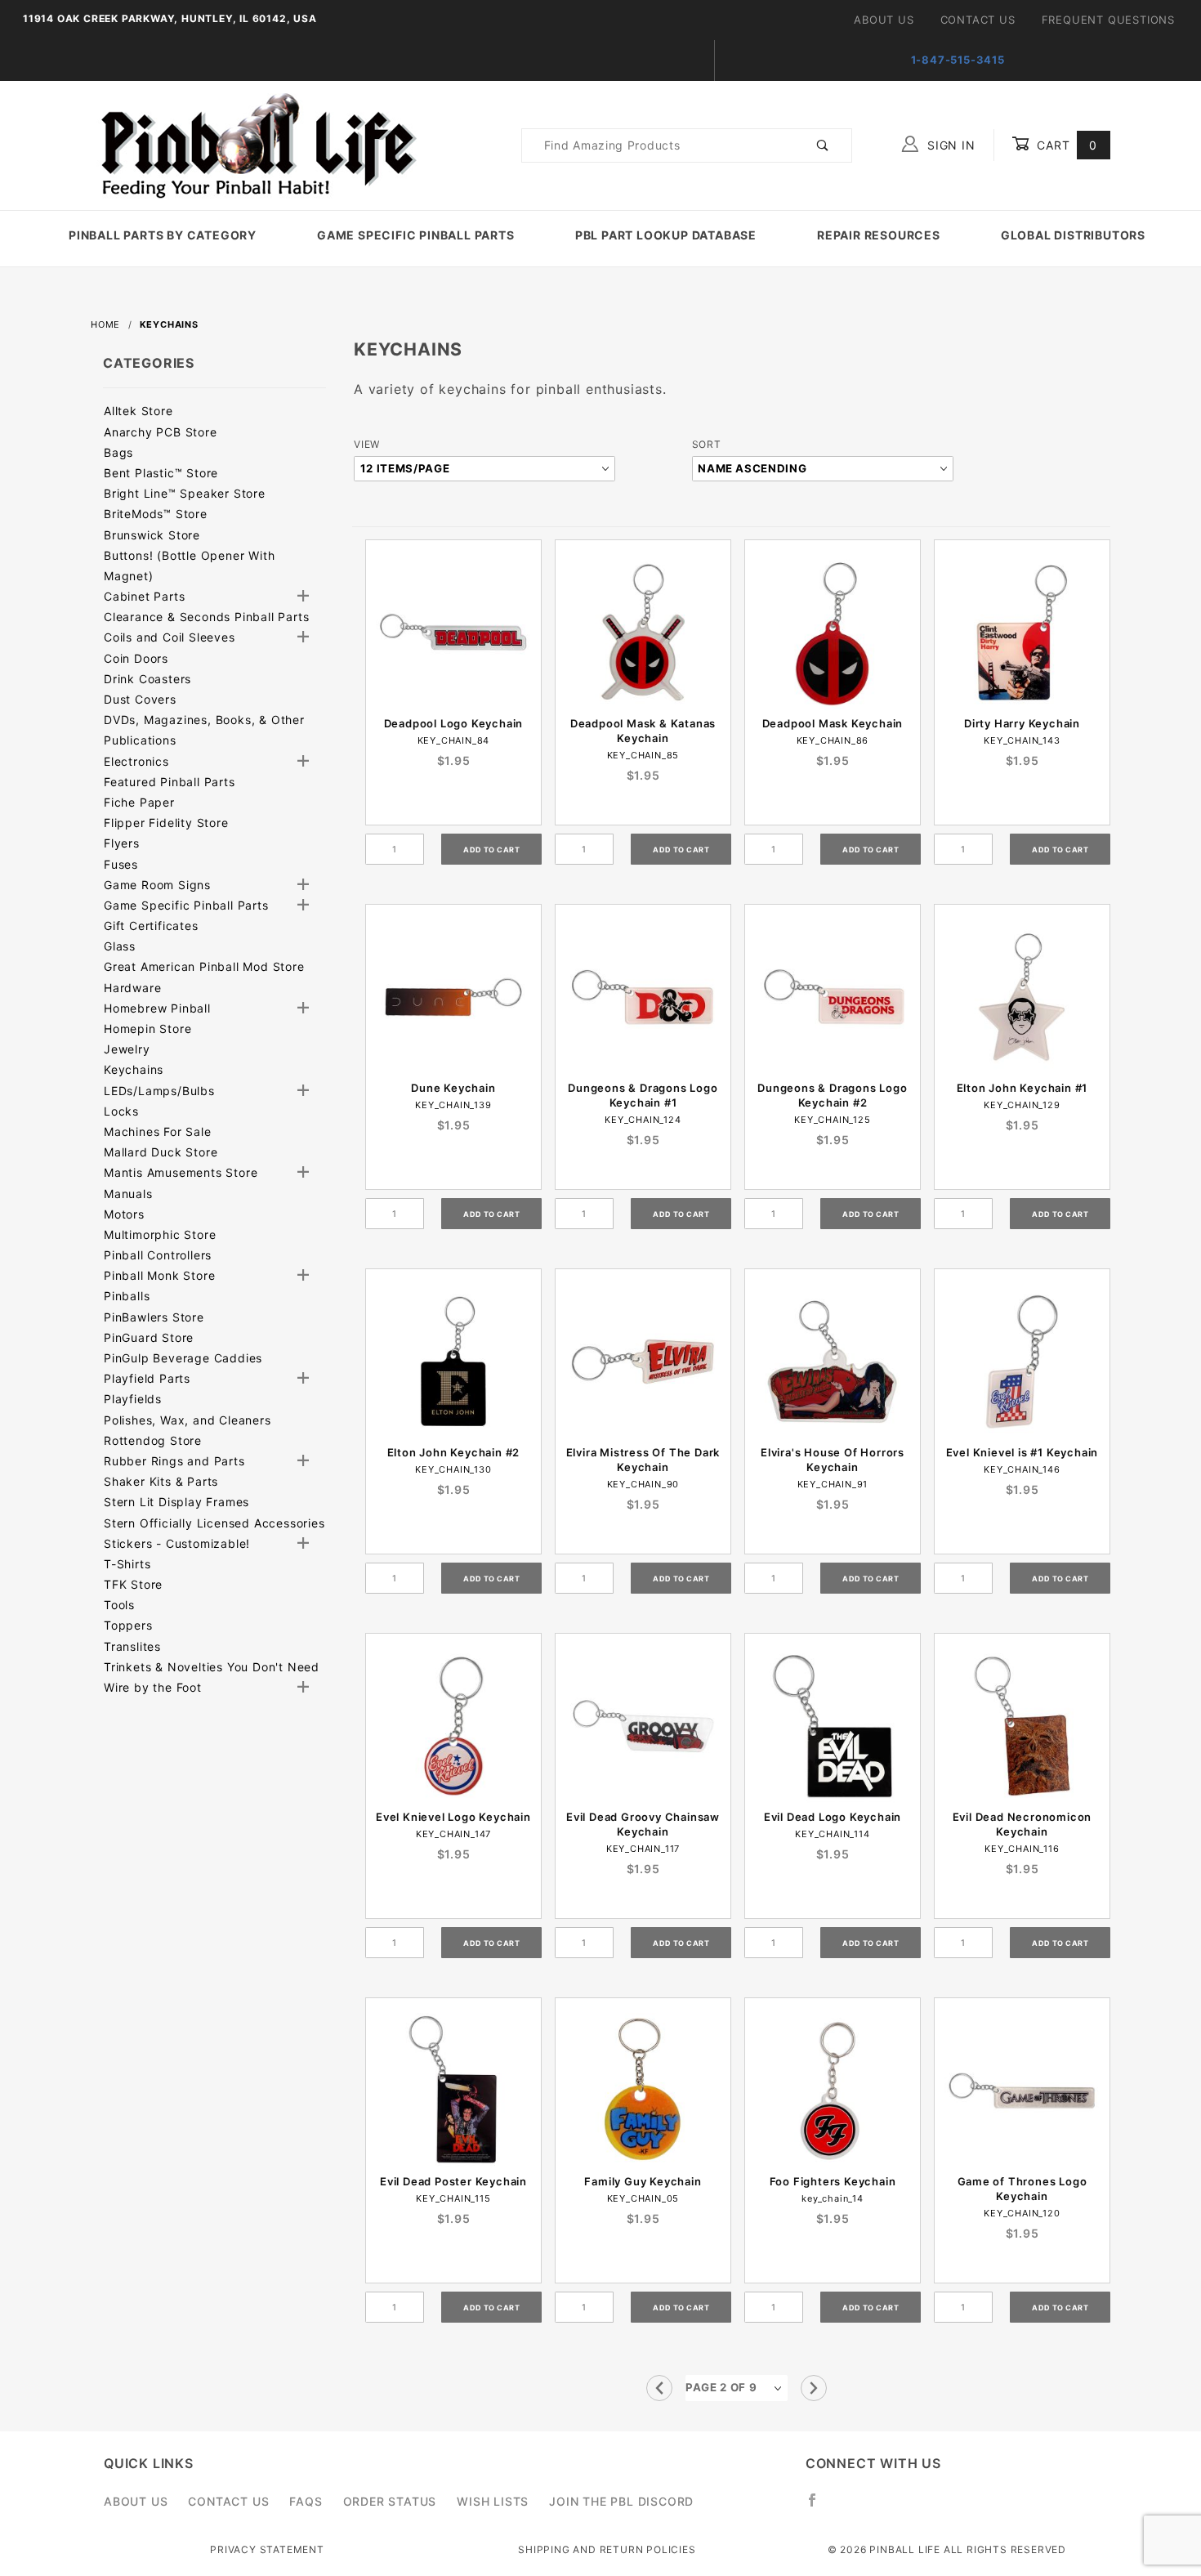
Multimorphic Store (160, 1234)
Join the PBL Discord (621, 2501)
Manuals (128, 1194)
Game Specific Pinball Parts (416, 235)
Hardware (132, 988)
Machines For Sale (158, 1131)
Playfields (133, 1399)
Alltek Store (138, 411)
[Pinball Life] (254, 144)
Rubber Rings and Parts (174, 1461)
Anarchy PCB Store (161, 432)
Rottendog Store (153, 1440)
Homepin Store (147, 1029)
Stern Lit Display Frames (176, 1502)
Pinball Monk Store (159, 1275)
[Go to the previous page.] (659, 2388)
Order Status (390, 2501)
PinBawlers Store (154, 1317)
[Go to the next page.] (814, 2388)
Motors (124, 1214)
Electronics (136, 761)
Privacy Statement (267, 2549)
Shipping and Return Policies (607, 2549)
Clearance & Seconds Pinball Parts (206, 617)
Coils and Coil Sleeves (170, 637)
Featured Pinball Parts (170, 782)
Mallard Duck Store (161, 1152)
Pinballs (127, 1296)
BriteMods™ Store (156, 514)
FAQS (306, 2501)
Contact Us (978, 20)
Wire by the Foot (153, 1687)
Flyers (122, 843)
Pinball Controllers (158, 1255)
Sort (707, 444)
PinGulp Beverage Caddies (183, 1358)
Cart (1065, 145)
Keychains (134, 1069)
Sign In (949, 145)
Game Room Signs (157, 885)
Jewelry (127, 1049)
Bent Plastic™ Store (161, 473)
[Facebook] (819, 2507)
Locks (121, 1111)
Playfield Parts (147, 1378)
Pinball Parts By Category (163, 235)
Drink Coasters (147, 679)
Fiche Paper (139, 802)
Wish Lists (493, 2501)
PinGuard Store (149, 1337)
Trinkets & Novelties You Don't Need (212, 1667)
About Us (884, 20)
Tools (119, 1605)
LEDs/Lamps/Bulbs (159, 1091)
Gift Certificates (151, 926)
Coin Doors (136, 658)
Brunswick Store (152, 535)
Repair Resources (879, 235)
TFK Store (133, 1584)
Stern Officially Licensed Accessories (214, 1523)
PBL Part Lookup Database (666, 235)
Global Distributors (1073, 235)
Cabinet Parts (144, 596)
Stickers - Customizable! (177, 1543)
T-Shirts (127, 1564)
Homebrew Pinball (157, 1008)
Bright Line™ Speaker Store (185, 493)
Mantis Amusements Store (181, 1172)
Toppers (128, 1625)
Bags (118, 452)
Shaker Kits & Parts (161, 1481)
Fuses (121, 864)
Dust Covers (140, 699)
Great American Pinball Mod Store (204, 966)
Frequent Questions (1108, 20)
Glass (120, 946)
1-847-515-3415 (958, 60)
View (367, 444)
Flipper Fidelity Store (166, 823)
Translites (132, 1646)
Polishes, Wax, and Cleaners (188, 1420)
